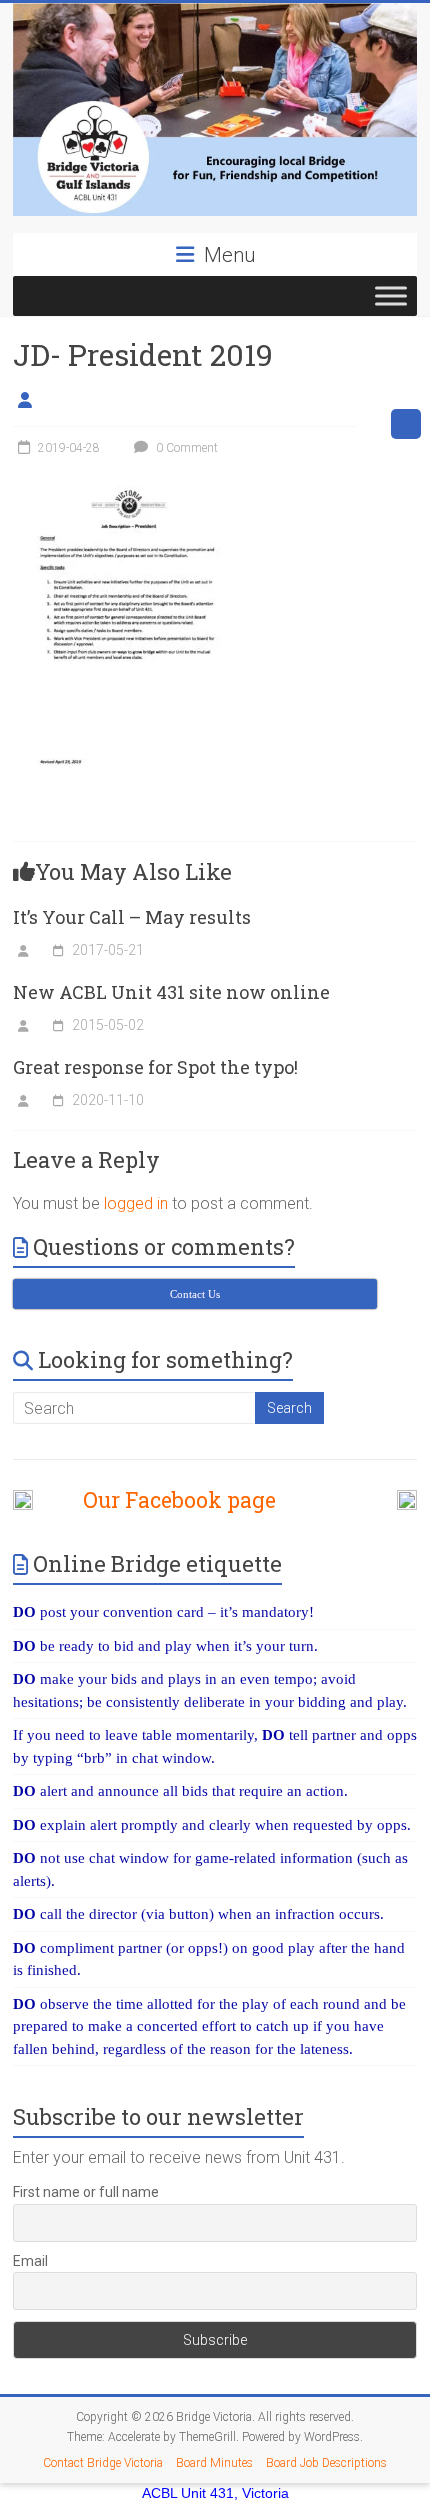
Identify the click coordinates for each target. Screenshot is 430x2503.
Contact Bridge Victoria (103, 2463)
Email (30, 2261)
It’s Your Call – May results (132, 917)
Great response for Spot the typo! (155, 1067)
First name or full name (86, 2192)
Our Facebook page (169, 1500)
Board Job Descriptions (326, 2463)
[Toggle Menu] (391, 295)
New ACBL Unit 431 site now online (171, 992)
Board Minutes (214, 2463)
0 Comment (185, 448)
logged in (136, 1203)
